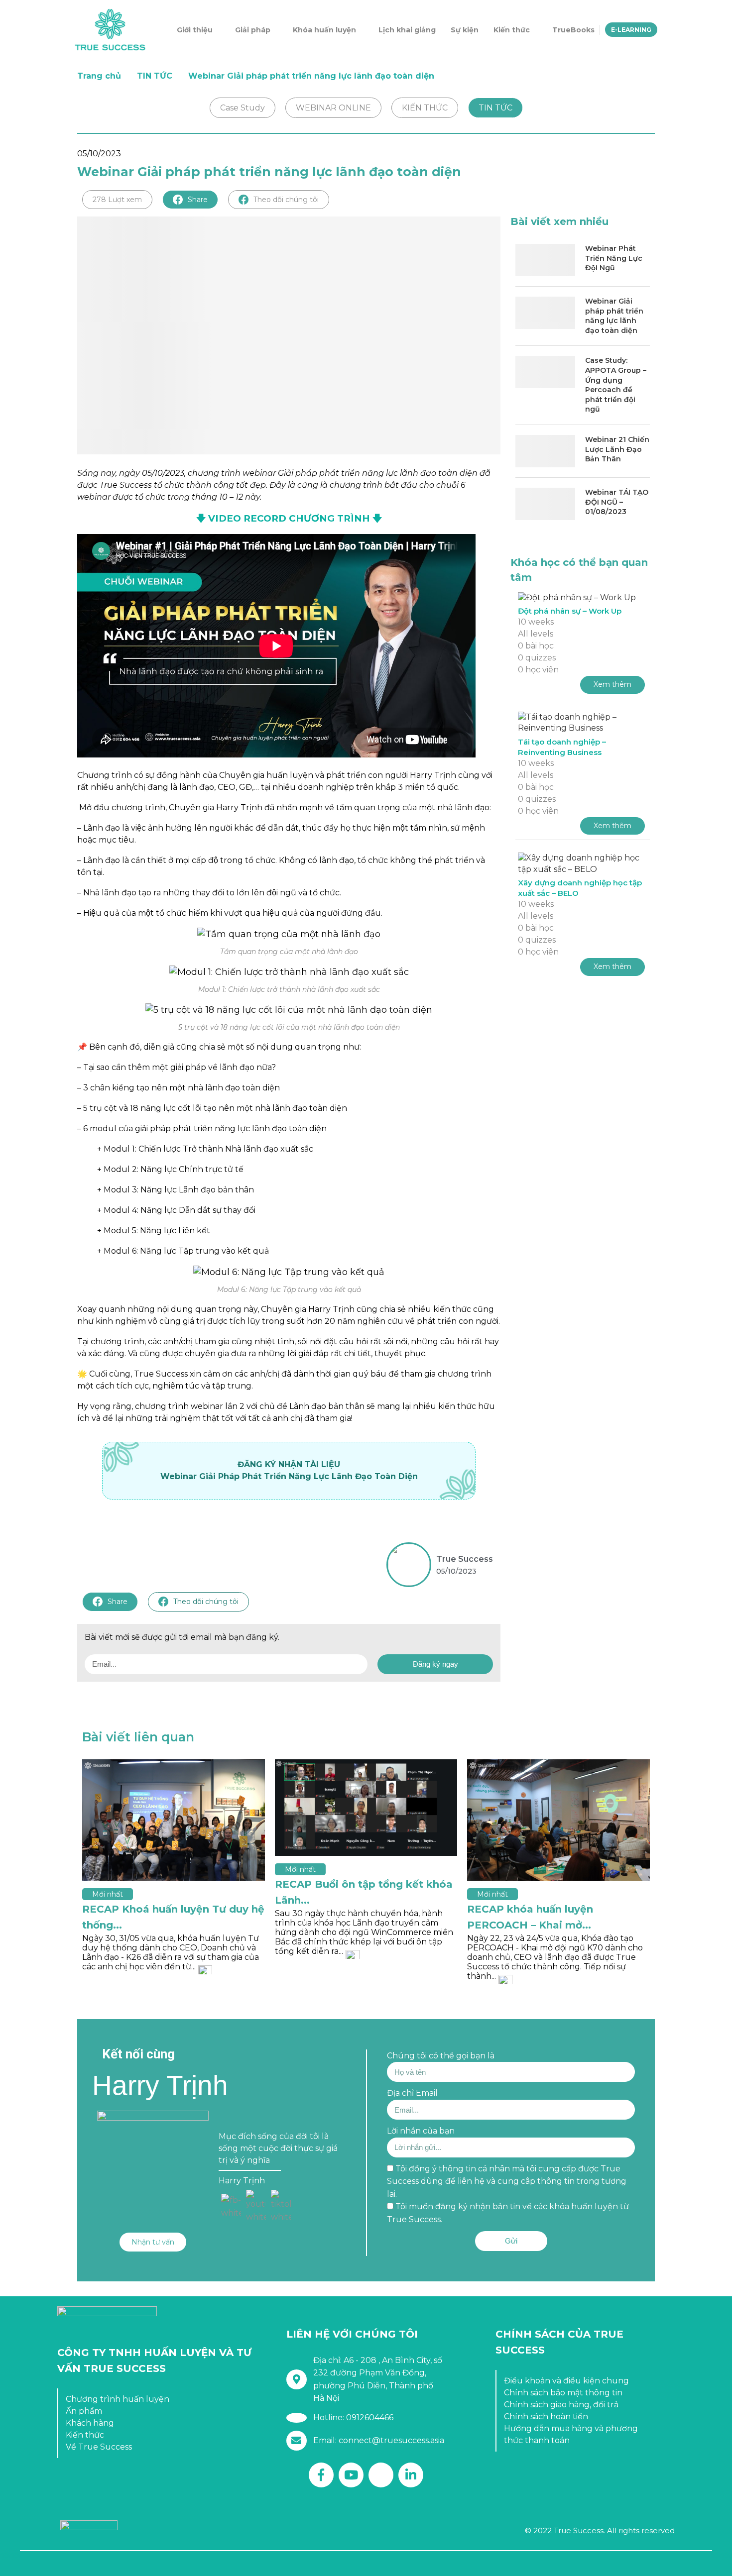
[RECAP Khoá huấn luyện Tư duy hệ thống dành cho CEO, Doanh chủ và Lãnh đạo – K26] (174, 1820)
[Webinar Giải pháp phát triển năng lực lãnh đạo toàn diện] (545, 313)
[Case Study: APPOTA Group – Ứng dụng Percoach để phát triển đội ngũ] (545, 372)
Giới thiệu (195, 30)
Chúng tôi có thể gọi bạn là (441, 2056)
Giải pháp (253, 30)
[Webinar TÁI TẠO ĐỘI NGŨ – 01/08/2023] (545, 504)
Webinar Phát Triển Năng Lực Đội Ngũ (614, 258)
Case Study (243, 108)
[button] (153, 2242)
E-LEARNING (631, 30)
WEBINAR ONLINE (333, 108)
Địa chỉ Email (412, 2093)
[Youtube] (351, 2475)
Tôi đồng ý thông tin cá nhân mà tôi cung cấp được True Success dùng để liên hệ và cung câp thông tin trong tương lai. (507, 2181)
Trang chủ (99, 76)
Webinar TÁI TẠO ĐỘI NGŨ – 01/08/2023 (617, 502)
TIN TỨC (155, 76)
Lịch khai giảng (407, 30)
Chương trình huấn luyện (118, 2399)
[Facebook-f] (321, 2475)
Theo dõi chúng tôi (286, 200)
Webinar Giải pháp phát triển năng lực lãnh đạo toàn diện (614, 316)
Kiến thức (512, 30)
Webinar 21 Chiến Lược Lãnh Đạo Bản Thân (617, 449)
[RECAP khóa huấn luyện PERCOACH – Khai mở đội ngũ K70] (558, 1820)
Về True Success (99, 2447)
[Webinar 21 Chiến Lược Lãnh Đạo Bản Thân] (545, 451)
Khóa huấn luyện (324, 30)
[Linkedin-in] (411, 2475)
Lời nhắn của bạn (421, 2131)
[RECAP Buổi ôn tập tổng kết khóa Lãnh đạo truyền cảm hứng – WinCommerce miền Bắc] (366, 1808)
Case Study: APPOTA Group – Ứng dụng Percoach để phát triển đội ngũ (616, 385)
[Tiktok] (381, 2475)
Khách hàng (90, 2423)
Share (198, 200)
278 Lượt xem (117, 200)
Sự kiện (465, 30)
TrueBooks (573, 30)
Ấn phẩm (84, 2411)
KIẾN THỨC (425, 108)
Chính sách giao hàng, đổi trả (561, 2405)
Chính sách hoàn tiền (546, 2416)
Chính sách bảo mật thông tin (563, 2393)
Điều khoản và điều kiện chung (566, 2381)
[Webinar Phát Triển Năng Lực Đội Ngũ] (545, 260)
